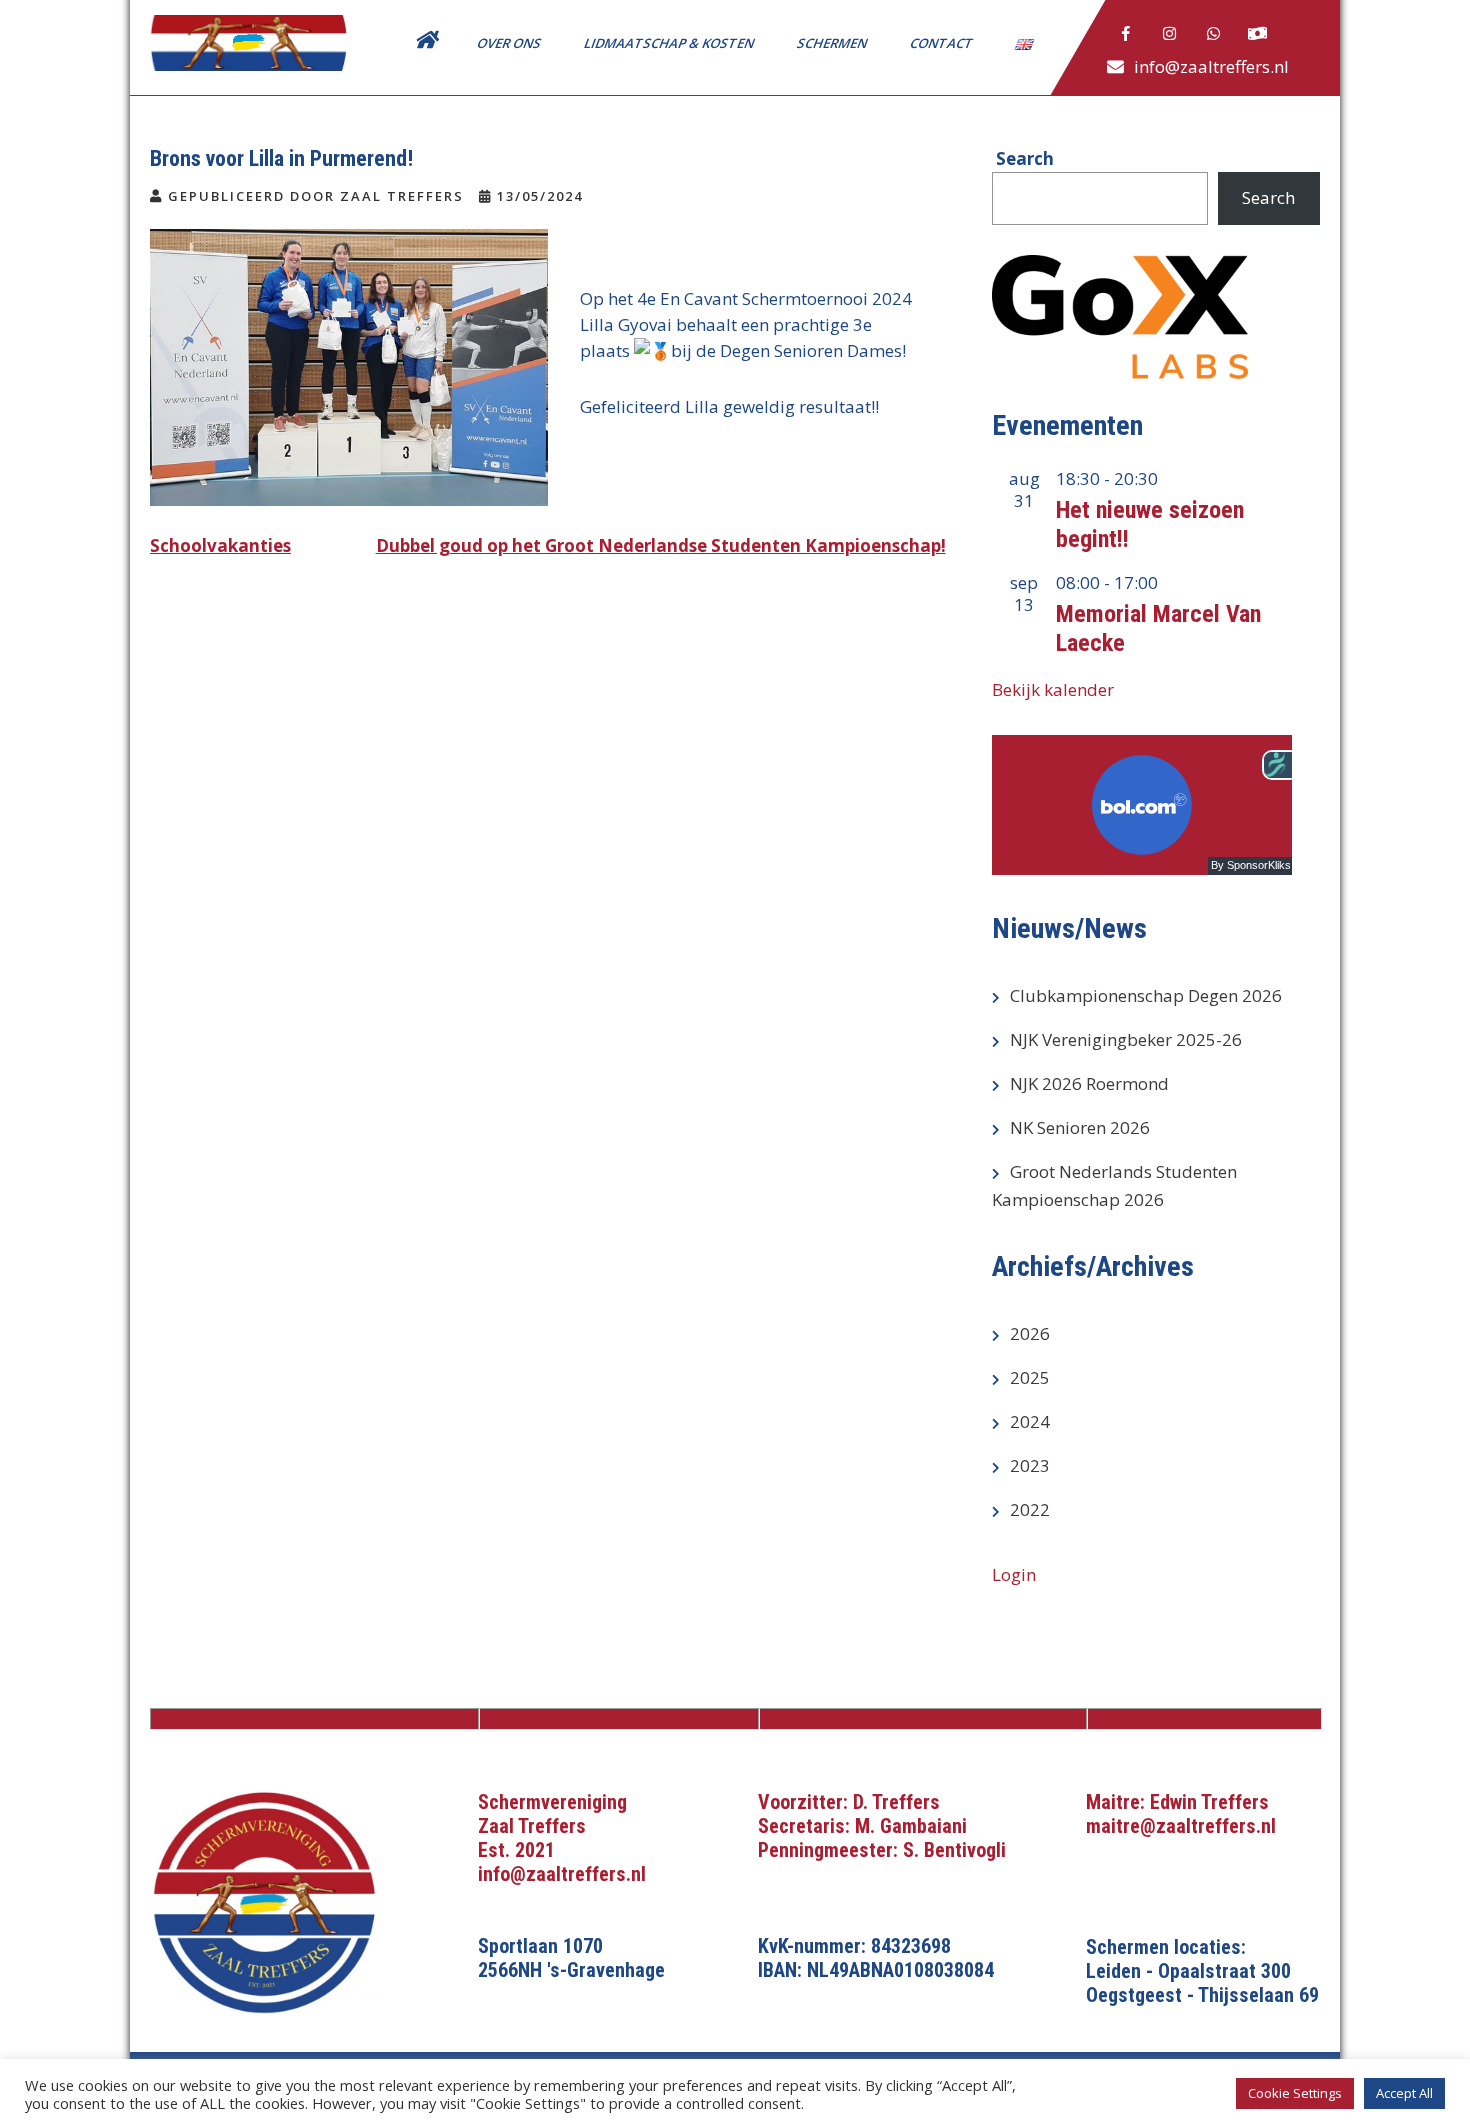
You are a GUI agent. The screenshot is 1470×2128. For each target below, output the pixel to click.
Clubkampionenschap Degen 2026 (1146, 995)
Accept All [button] (1404, 2093)
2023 (1030, 1465)
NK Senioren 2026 (1080, 1127)
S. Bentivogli (954, 1850)
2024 (1030, 1421)
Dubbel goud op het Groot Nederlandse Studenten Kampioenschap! (661, 545)
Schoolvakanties (220, 545)
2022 (1030, 1509)
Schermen (833, 43)
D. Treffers (896, 1802)
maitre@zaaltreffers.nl (1181, 1826)
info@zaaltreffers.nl (1211, 66)
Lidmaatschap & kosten (670, 43)
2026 (1030, 1333)
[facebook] (1126, 34)
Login (1014, 1574)
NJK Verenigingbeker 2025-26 (1126, 1039)
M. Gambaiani (911, 1826)
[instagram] (1170, 34)
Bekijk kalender (1053, 689)
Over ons (510, 43)
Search (1268, 197)
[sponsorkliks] (1258, 34)
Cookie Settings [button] (1295, 2093)
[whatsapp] (1214, 34)
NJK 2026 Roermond (1089, 1083)
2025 (1030, 1377)
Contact (943, 43)
